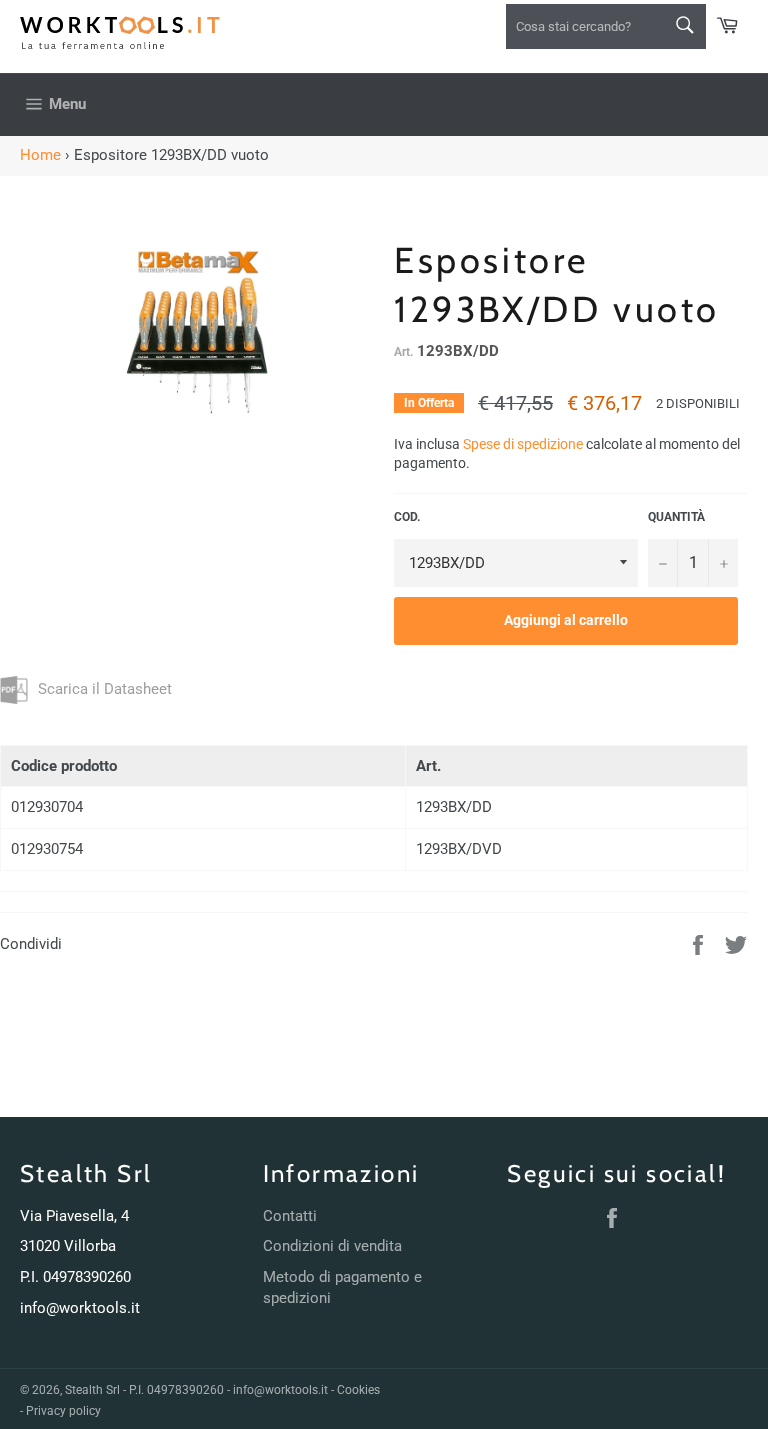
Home (40, 155)
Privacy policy (63, 1411)
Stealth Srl (92, 1390)
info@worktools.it (80, 1308)
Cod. (407, 517)
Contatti (290, 1216)
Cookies (358, 1390)
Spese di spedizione (523, 444)
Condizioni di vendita (332, 1246)
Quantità (676, 517)
